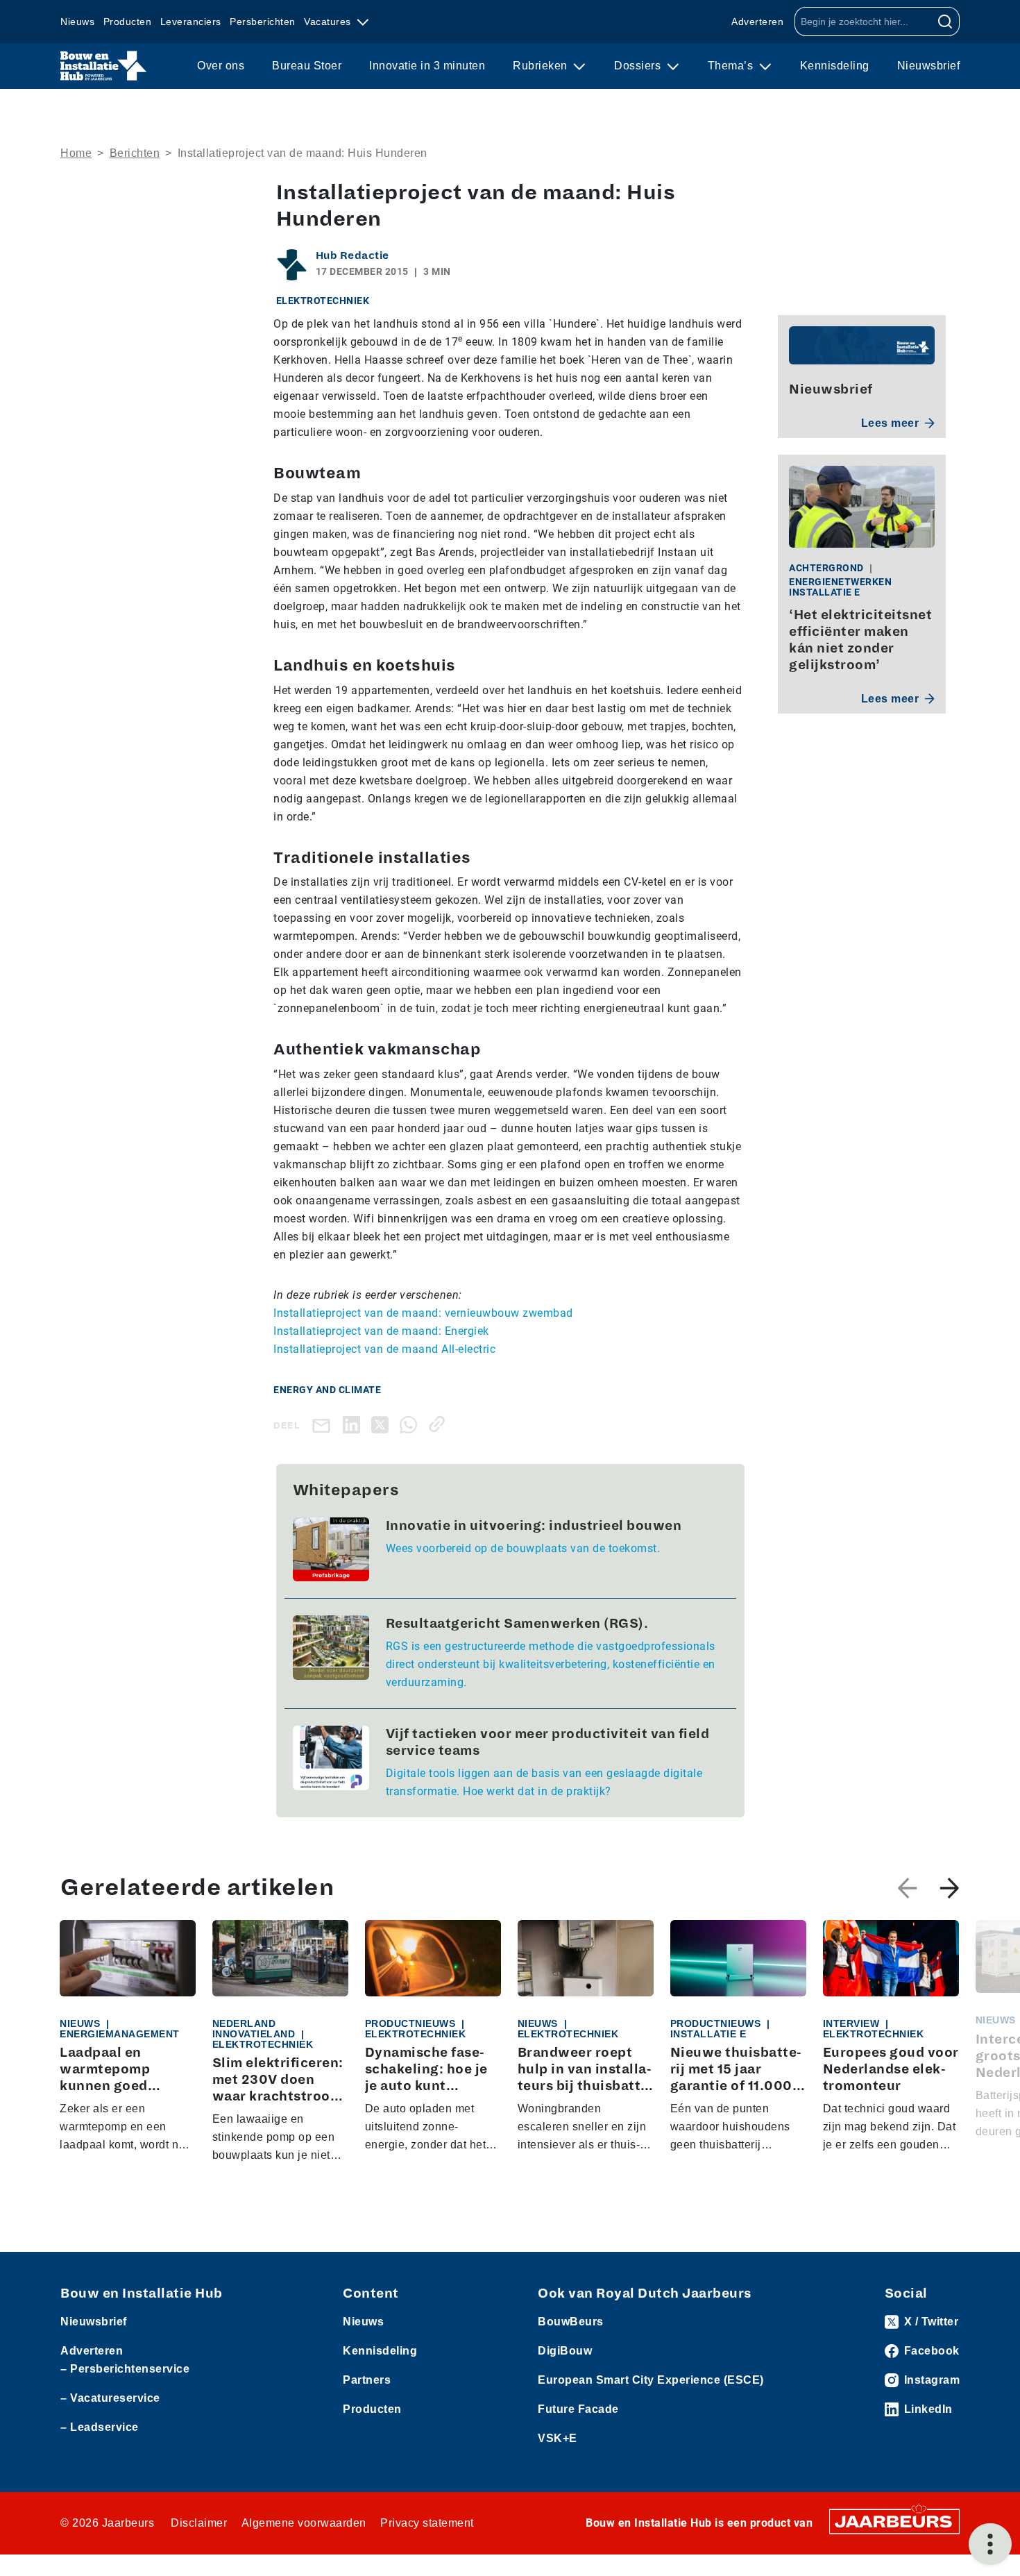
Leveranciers (191, 22)
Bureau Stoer (307, 66)
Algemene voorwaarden (304, 2523)
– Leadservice (100, 2427)
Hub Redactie (352, 255)
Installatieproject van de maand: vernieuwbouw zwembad (423, 1313)
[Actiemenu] (990, 2544)
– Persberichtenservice (125, 2369)
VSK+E (558, 2438)
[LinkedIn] (354, 1424)
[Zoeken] (945, 22)
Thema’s (732, 66)
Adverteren (757, 22)
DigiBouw (565, 2351)
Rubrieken (542, 66)
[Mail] (324, 1425)
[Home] (104, 66)
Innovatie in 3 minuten (427, 66)
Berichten (135, 153)
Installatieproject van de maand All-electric (384, 1349)
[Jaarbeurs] (894, 2520)
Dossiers (639, 66)
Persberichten (263, 22)
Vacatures (329, 22)
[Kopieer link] (440, 1424)
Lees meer (890, 423)
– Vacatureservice (110, 2398)
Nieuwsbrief (929, 66)
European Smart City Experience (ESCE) (651, 2380)
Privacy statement (427, 2523)
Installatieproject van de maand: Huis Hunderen (303, 153)
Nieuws (77, 22)
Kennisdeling (835, 66)
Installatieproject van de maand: (359, 1331)
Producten (128, 22)
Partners (367, 2380)
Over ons (221, 66)
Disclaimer (199, 2523)
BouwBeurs (571, 2322)
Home (76, 153)
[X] (383, 1424)
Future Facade (578, 2409)
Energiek (467, 1331)
